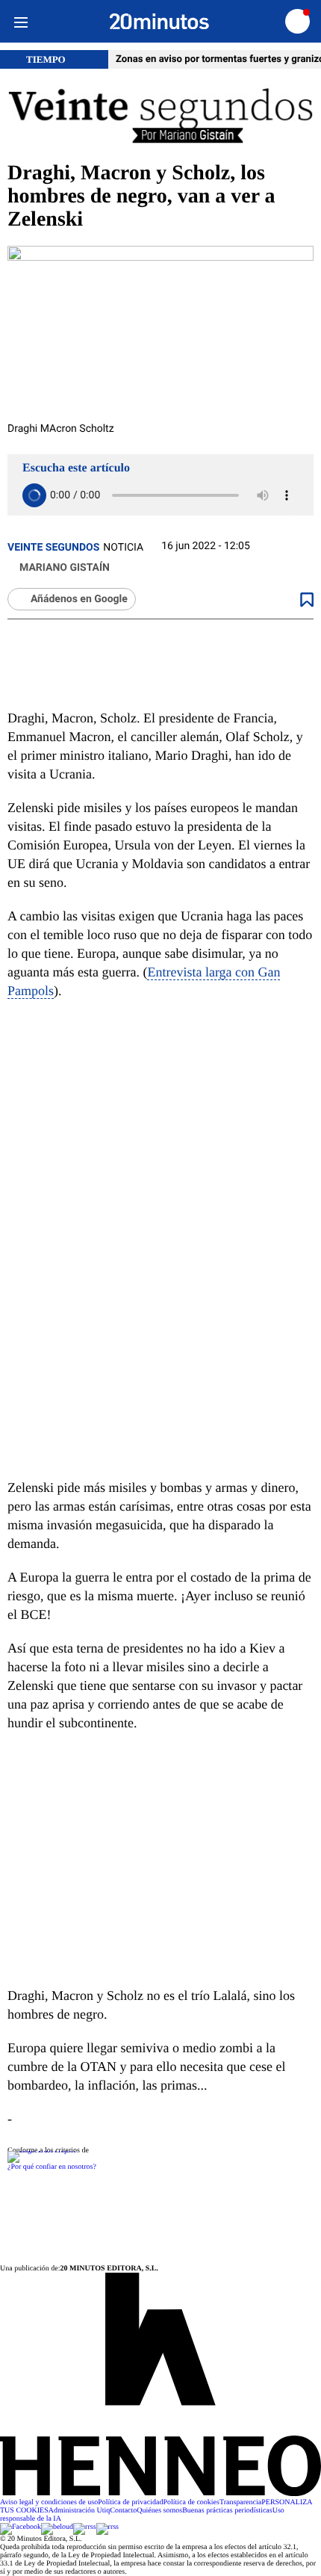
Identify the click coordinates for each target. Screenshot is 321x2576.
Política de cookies (191, 2502)
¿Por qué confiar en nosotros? (52, 2167)
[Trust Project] (41, 2151)
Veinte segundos (53, 548)
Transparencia (240, 2502)
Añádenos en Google (79, 599)
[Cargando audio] (34, 495)
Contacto (123, 2511)
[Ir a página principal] (159, 22)
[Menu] (21, 21)
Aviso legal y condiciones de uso (49, 2502)
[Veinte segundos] (160, 115)
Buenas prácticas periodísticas (227, 2511)
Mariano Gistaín (65, 568)
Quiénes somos (159, 2511)
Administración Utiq (80, 2511)
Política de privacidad (130, 2502)
